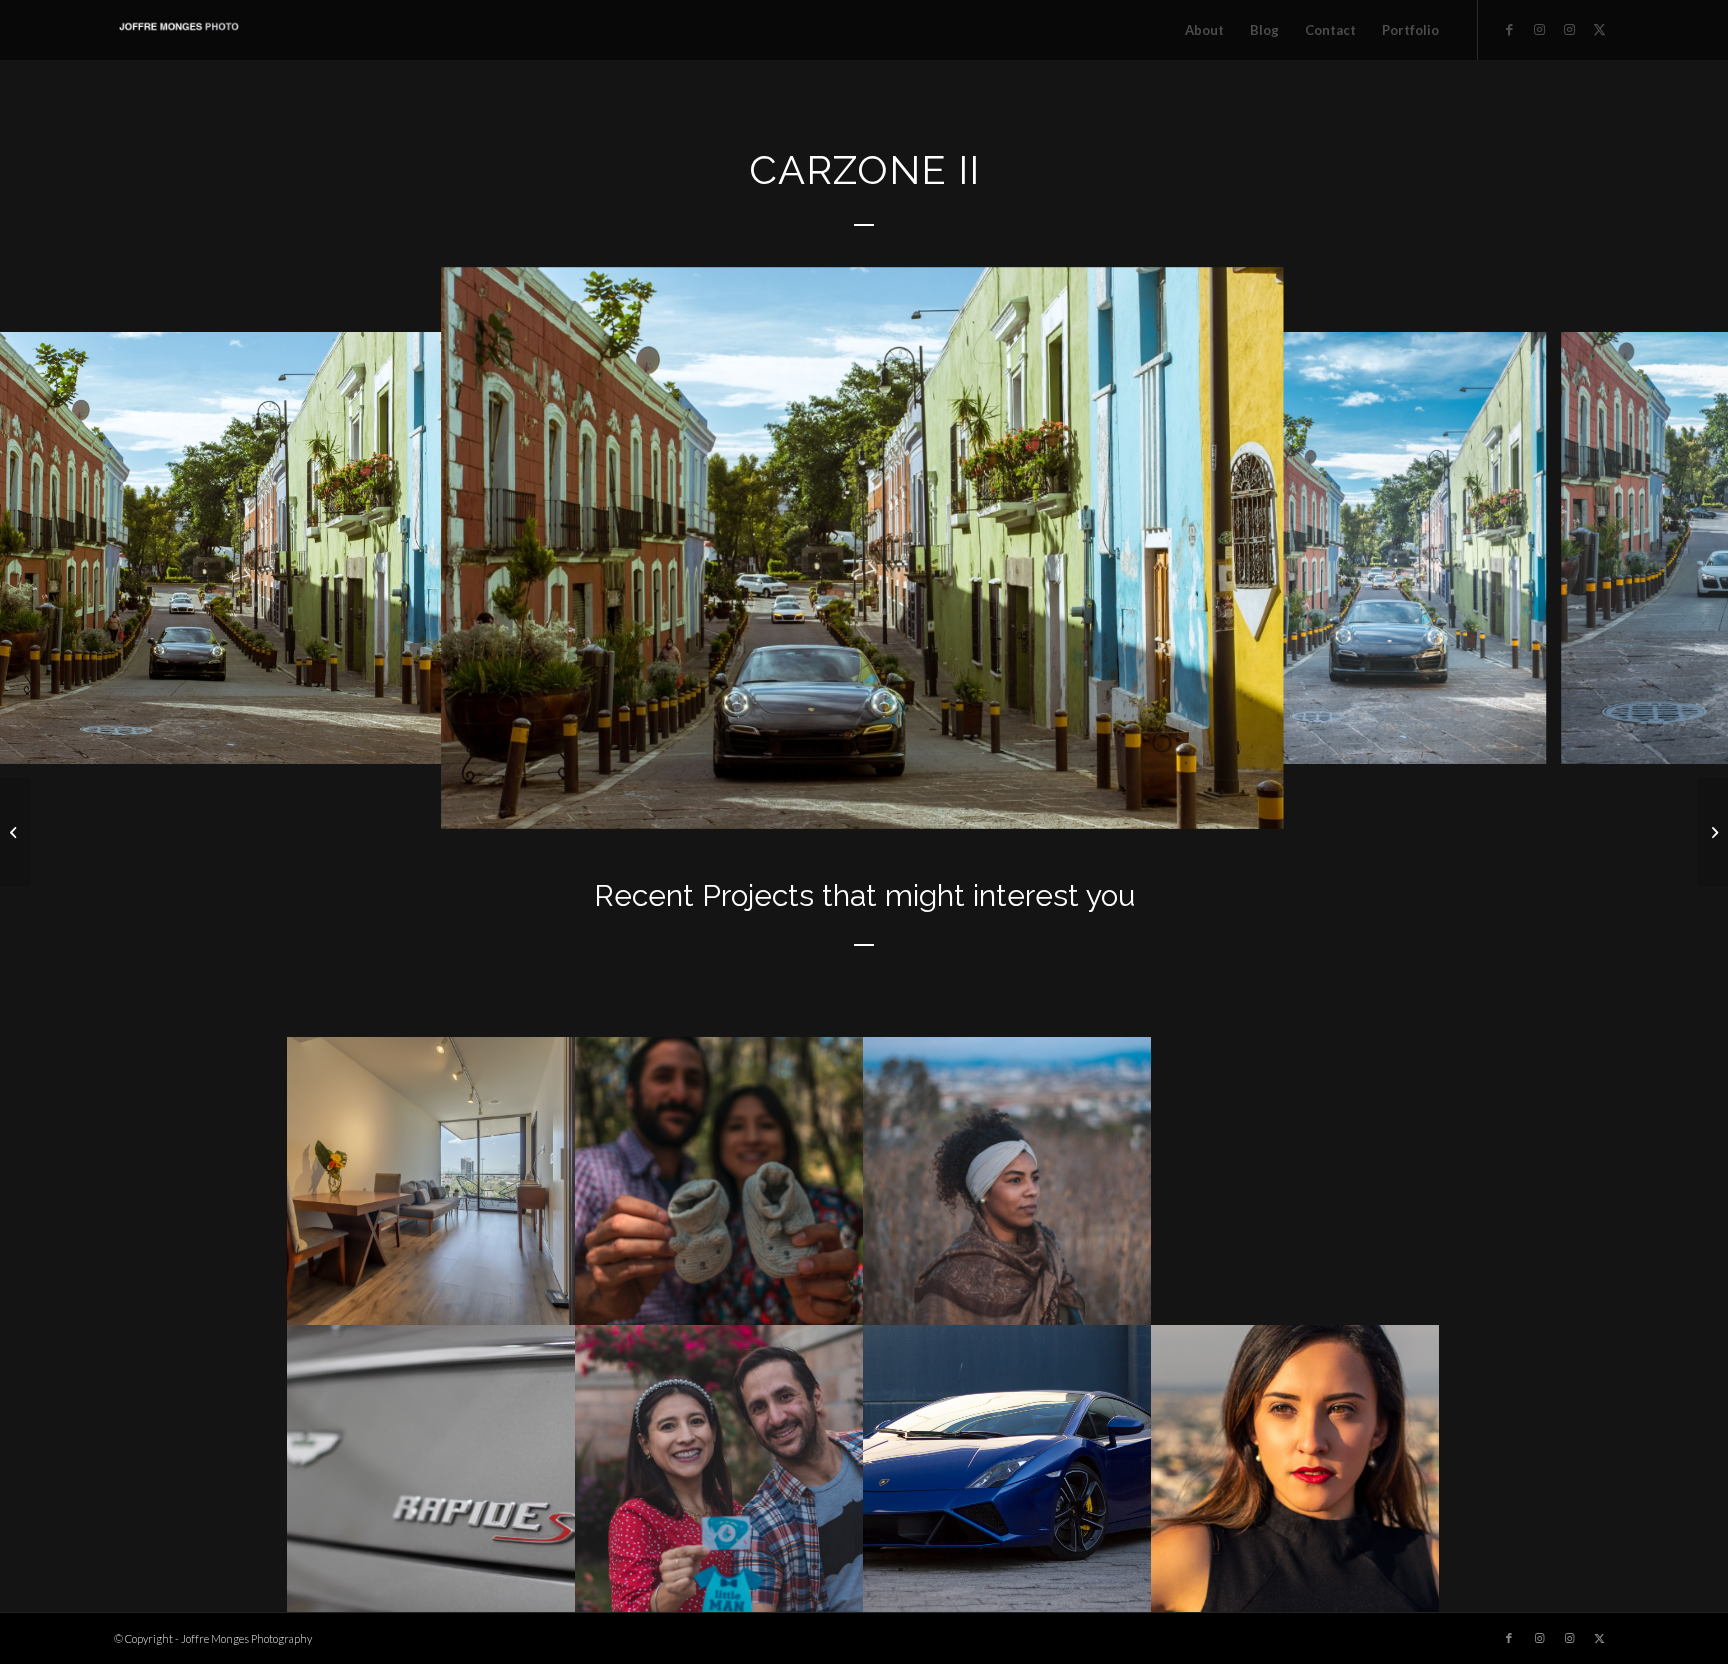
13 (808, 804)
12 (792, 804)
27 (1032, 804)
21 (936, 804)
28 (1048, 804)
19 (904, 804)
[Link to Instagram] (1539, 29)
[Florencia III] (15, 832)
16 (856, 804)
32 (1112, 804)
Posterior (1683, 548)
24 (984, 804)
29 (1064, 804)
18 (888, 804)
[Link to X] (1599, 29)
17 (872, 804)
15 (840, 804)
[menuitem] (1204, 30)
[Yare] (1712, 832)
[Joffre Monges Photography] (179, 30)
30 (1080, 804)
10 (760, 804)
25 (1000, 804)
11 (776, 804)
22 (952, 804)
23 (968, 804)
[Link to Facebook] (1509, 29)
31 (1096, 804)
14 (824, 804)
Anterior (45, 548)
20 (920, 804)
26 (1016, 804)
